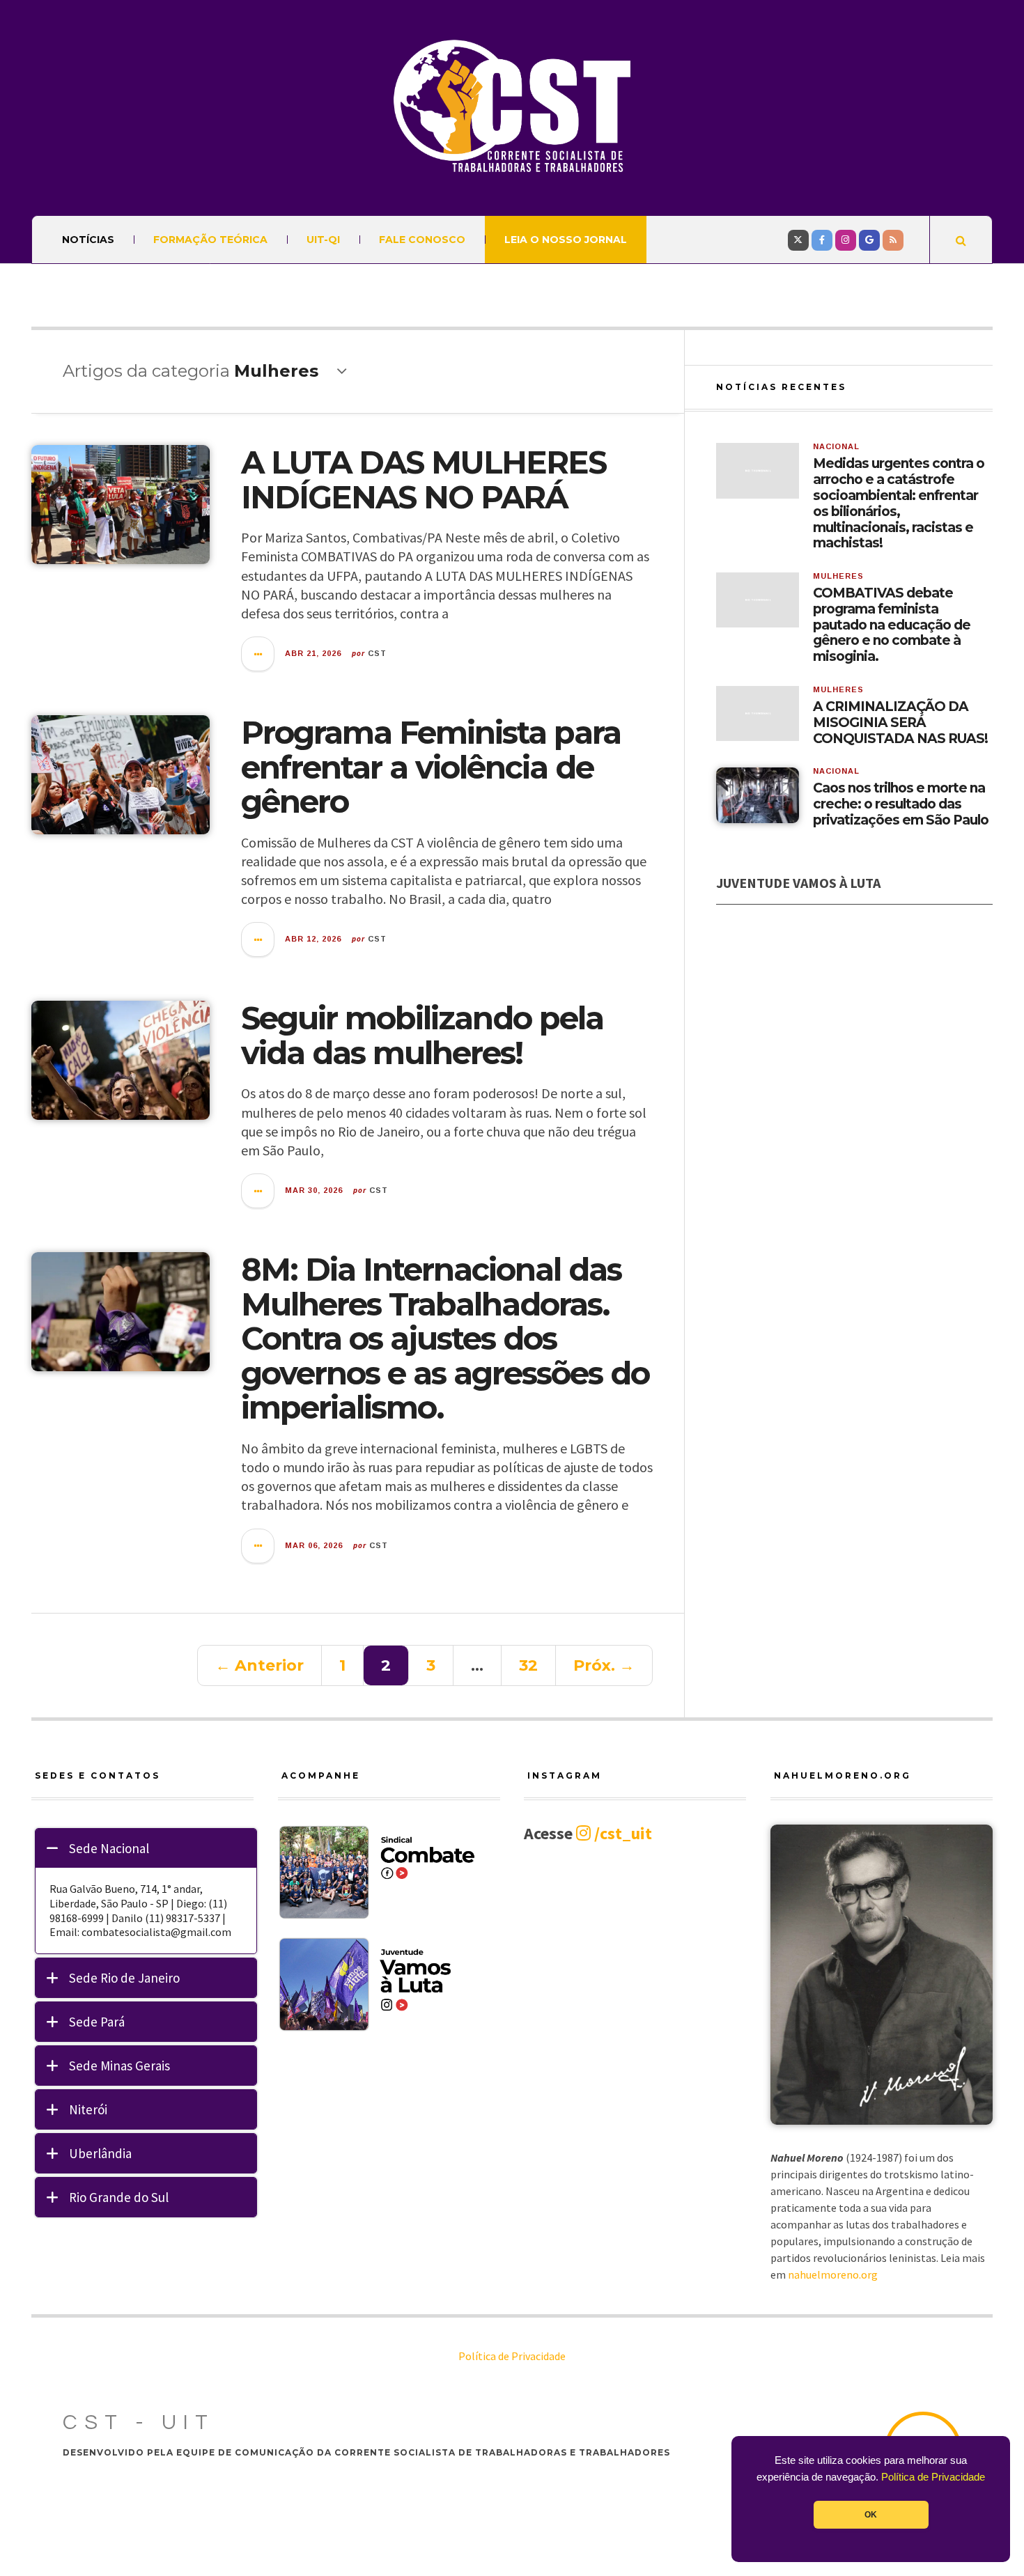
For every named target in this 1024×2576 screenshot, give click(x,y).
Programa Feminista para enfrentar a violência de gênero (431, 767)
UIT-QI (323, 240)
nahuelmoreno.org (833, 2274)
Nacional (836, 446)
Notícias (88, 240)
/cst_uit (621, 1833)
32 (528, 1665)
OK (871, 2515)
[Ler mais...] (258, 654)
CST (377, 653)
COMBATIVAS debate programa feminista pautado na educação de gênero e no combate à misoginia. (892, 625)
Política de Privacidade (933, 2477)
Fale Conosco (422, 240)
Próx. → (604, 1665)
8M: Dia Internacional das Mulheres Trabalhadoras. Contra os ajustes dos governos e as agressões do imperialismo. (445, 1338)
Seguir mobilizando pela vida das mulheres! (422, 1035)
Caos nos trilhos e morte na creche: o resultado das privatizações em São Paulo (901, 804)
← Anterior (259, 1665)
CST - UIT (139, 2422)
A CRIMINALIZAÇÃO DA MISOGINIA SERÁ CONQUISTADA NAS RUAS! (900, 723)
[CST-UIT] (512, 106)
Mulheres (838, 576)
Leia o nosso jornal (566, 240)
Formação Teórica (210, 240)
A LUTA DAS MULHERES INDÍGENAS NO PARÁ (424, 479)
